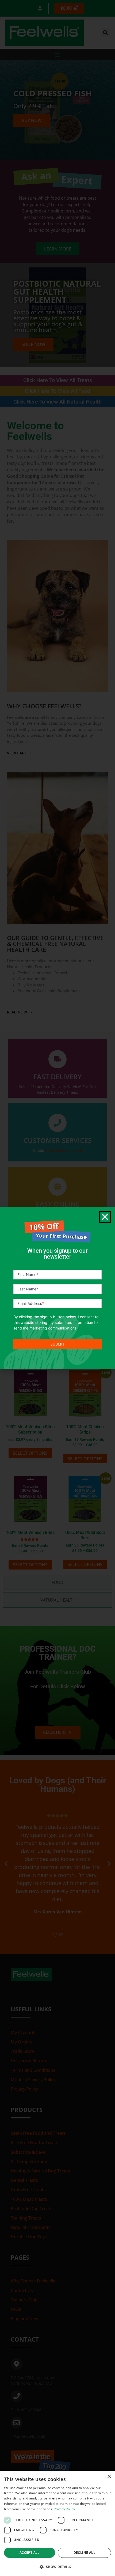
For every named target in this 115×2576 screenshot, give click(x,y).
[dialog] (57, 2523)
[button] (57, 2567)
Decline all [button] (84, 2553)
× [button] (109, 2477)
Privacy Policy (64, 2509)
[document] (57, 1288)
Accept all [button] (30, 2553)
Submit (57, 1344)
